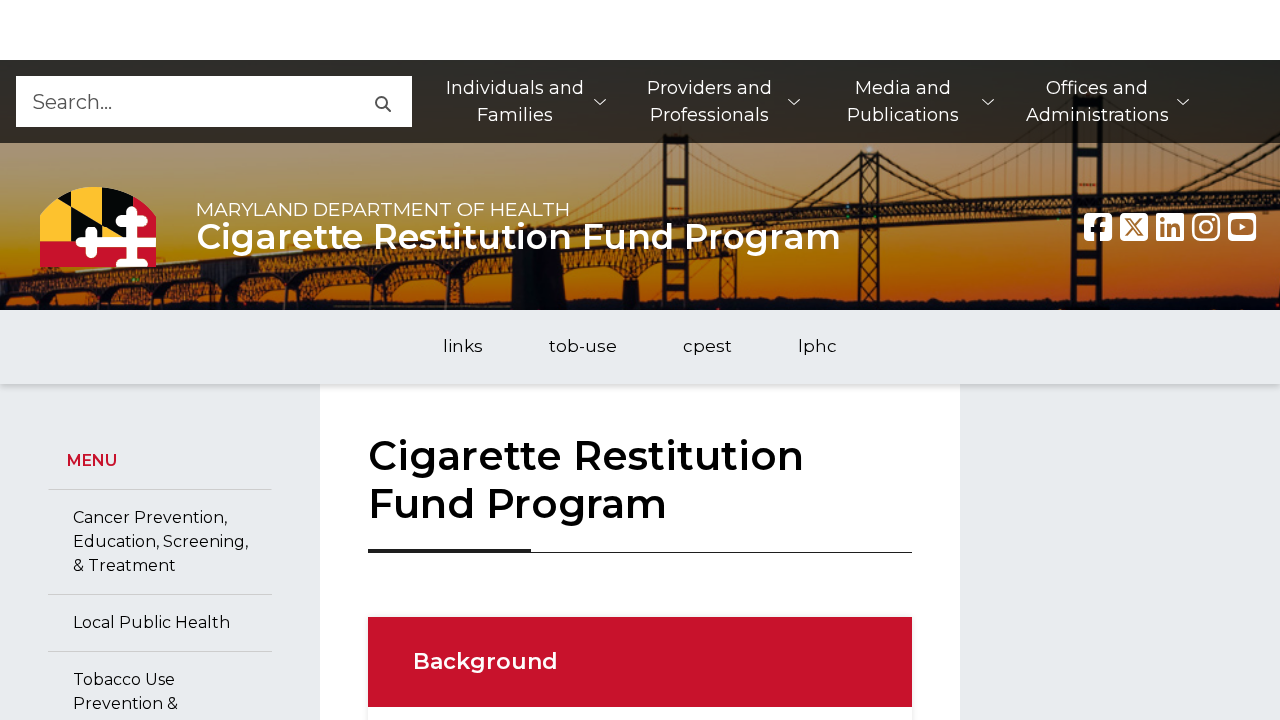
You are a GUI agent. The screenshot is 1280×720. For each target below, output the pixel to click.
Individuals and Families (515, 101)
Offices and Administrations (1097, 101)
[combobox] (183, 101)
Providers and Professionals (709, 101)
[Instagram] (1206, 227)
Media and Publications (903, 101)
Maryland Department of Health (383, 209)
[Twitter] (1134, 227)
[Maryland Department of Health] (98, 226)
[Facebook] (1098, 227)
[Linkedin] (1170, 227)
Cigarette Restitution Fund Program (518, 237)
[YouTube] (1242, 227)
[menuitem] (525, 101)
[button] (381, 101)
